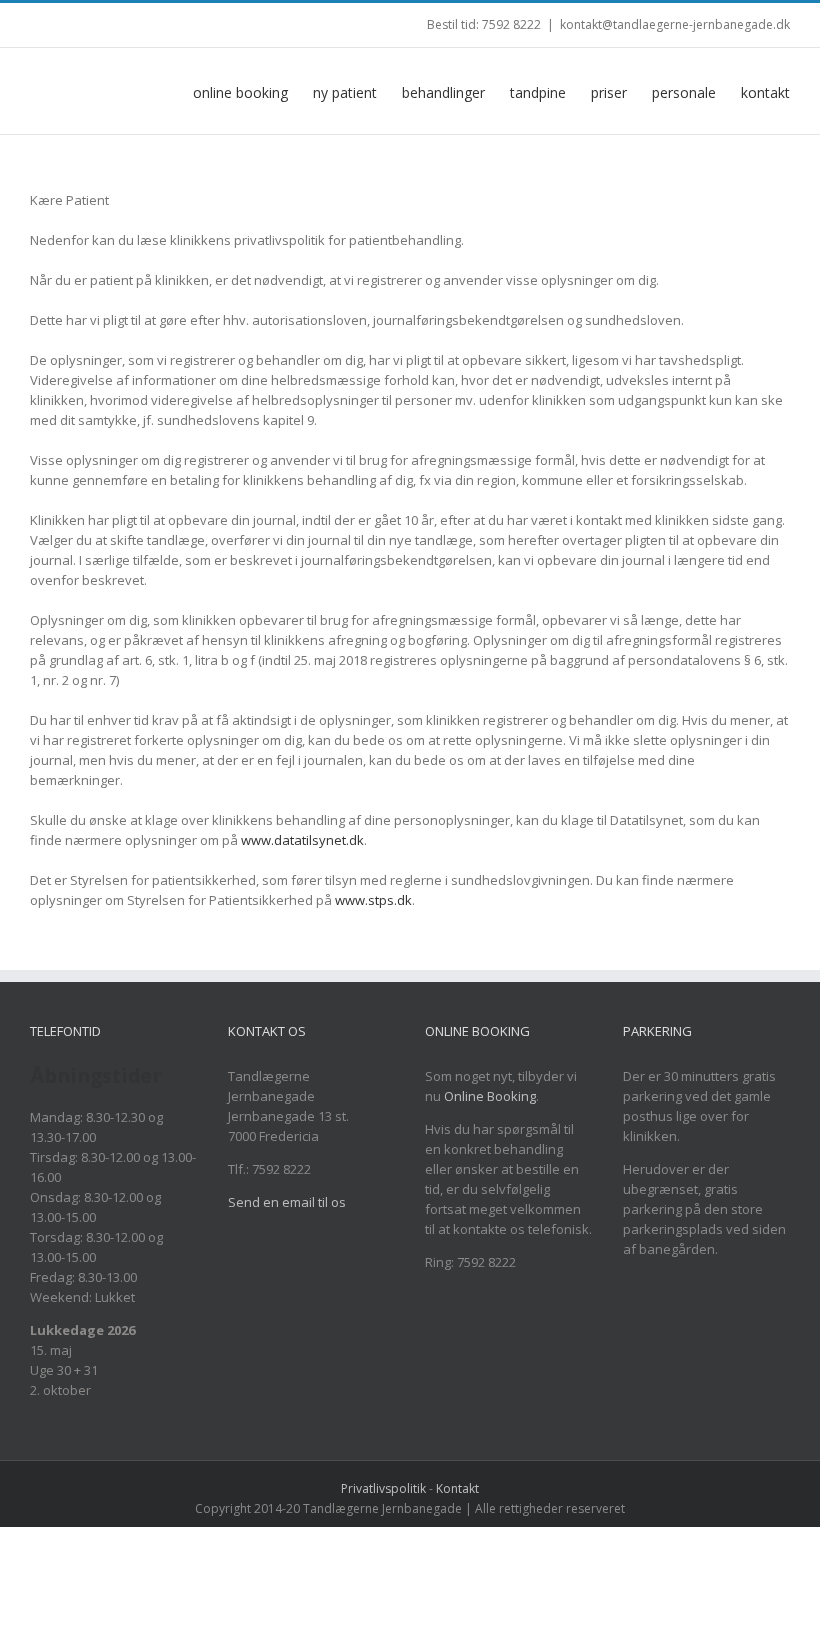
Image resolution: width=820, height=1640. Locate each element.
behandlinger (443, 92)
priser (609, 92)
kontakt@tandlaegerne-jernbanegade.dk (675, 24)
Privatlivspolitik (383, 1488)
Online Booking (490, 1096)
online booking (240, 92)
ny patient (345, 92)
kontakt (765, 92)
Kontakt (457, 1488)
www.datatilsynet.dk (302, 840)
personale (684, 92)
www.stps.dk (373, 900)
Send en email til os (287, 1202)
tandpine (538, 92)
